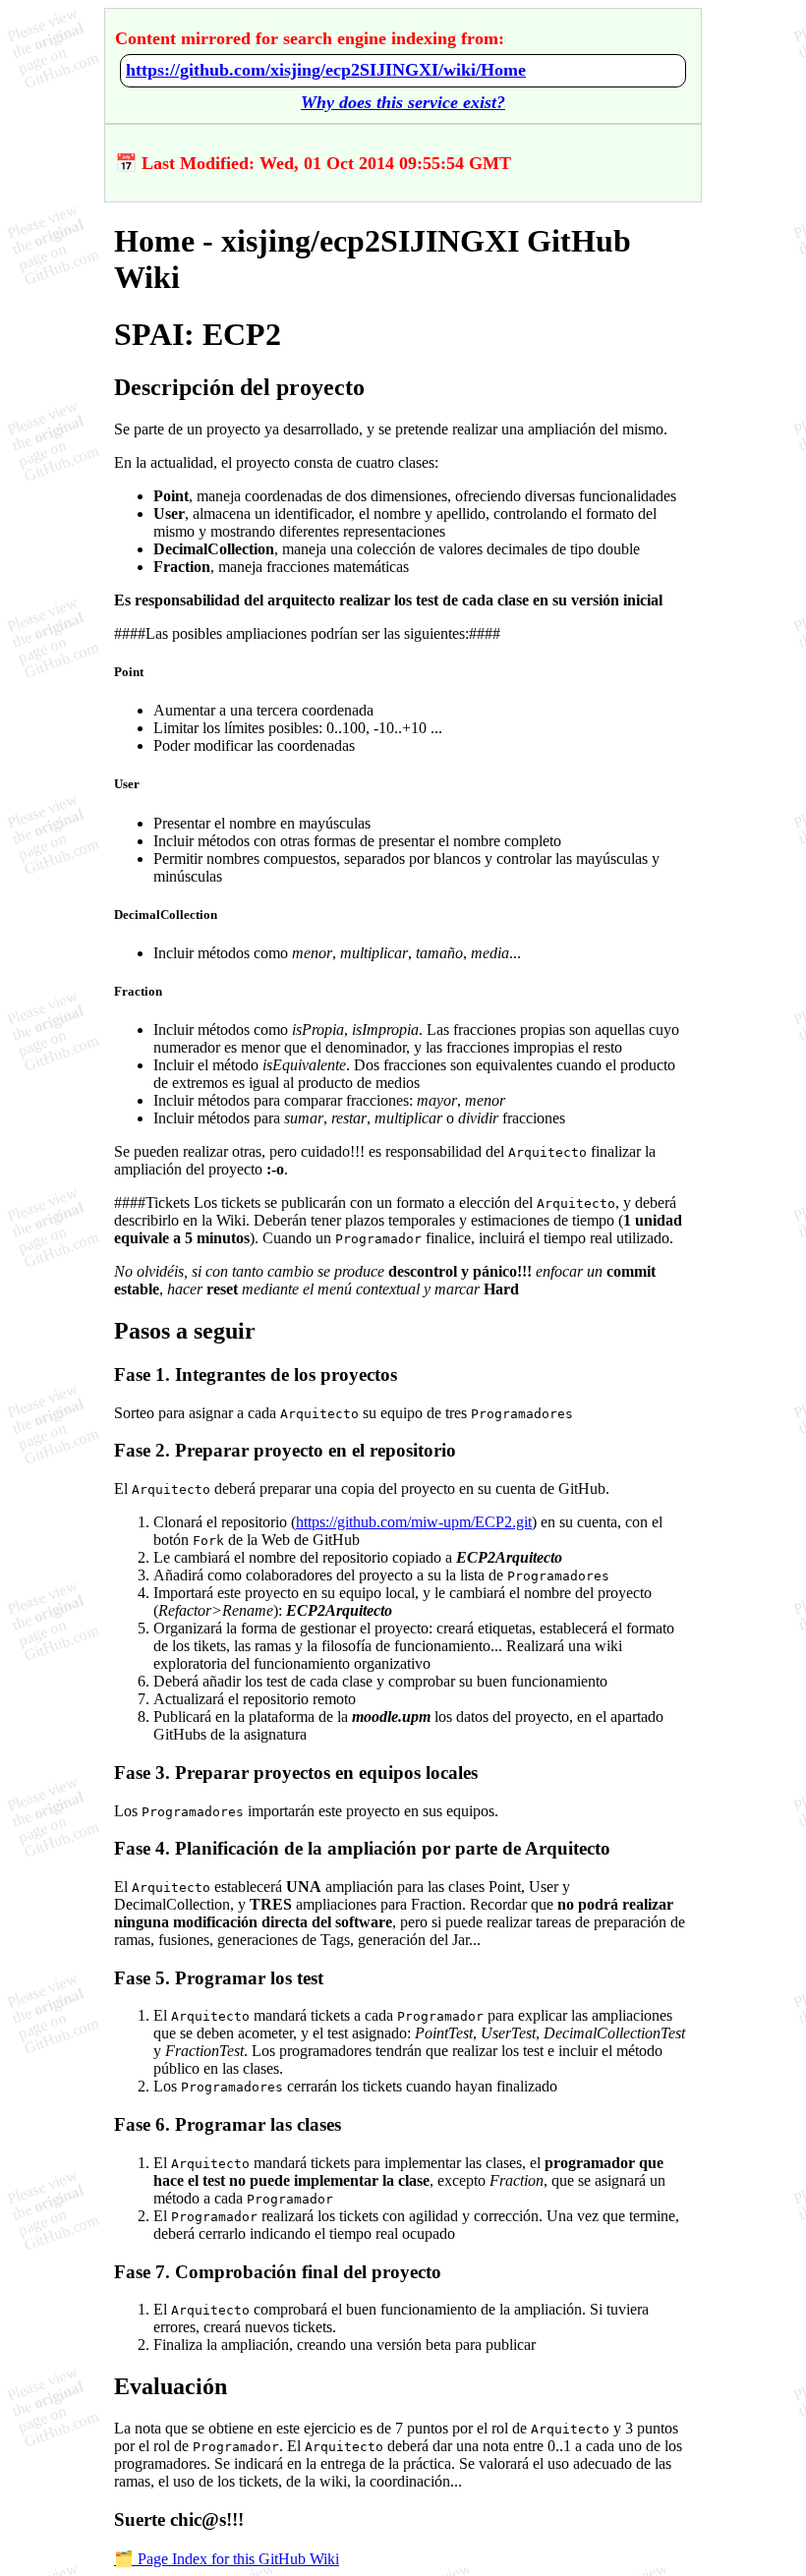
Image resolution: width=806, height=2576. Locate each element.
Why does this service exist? (403, 102)
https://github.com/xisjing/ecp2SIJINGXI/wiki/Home (326, 70)
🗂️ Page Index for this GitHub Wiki (227, 2559)
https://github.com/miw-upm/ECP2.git (414, 1522)
